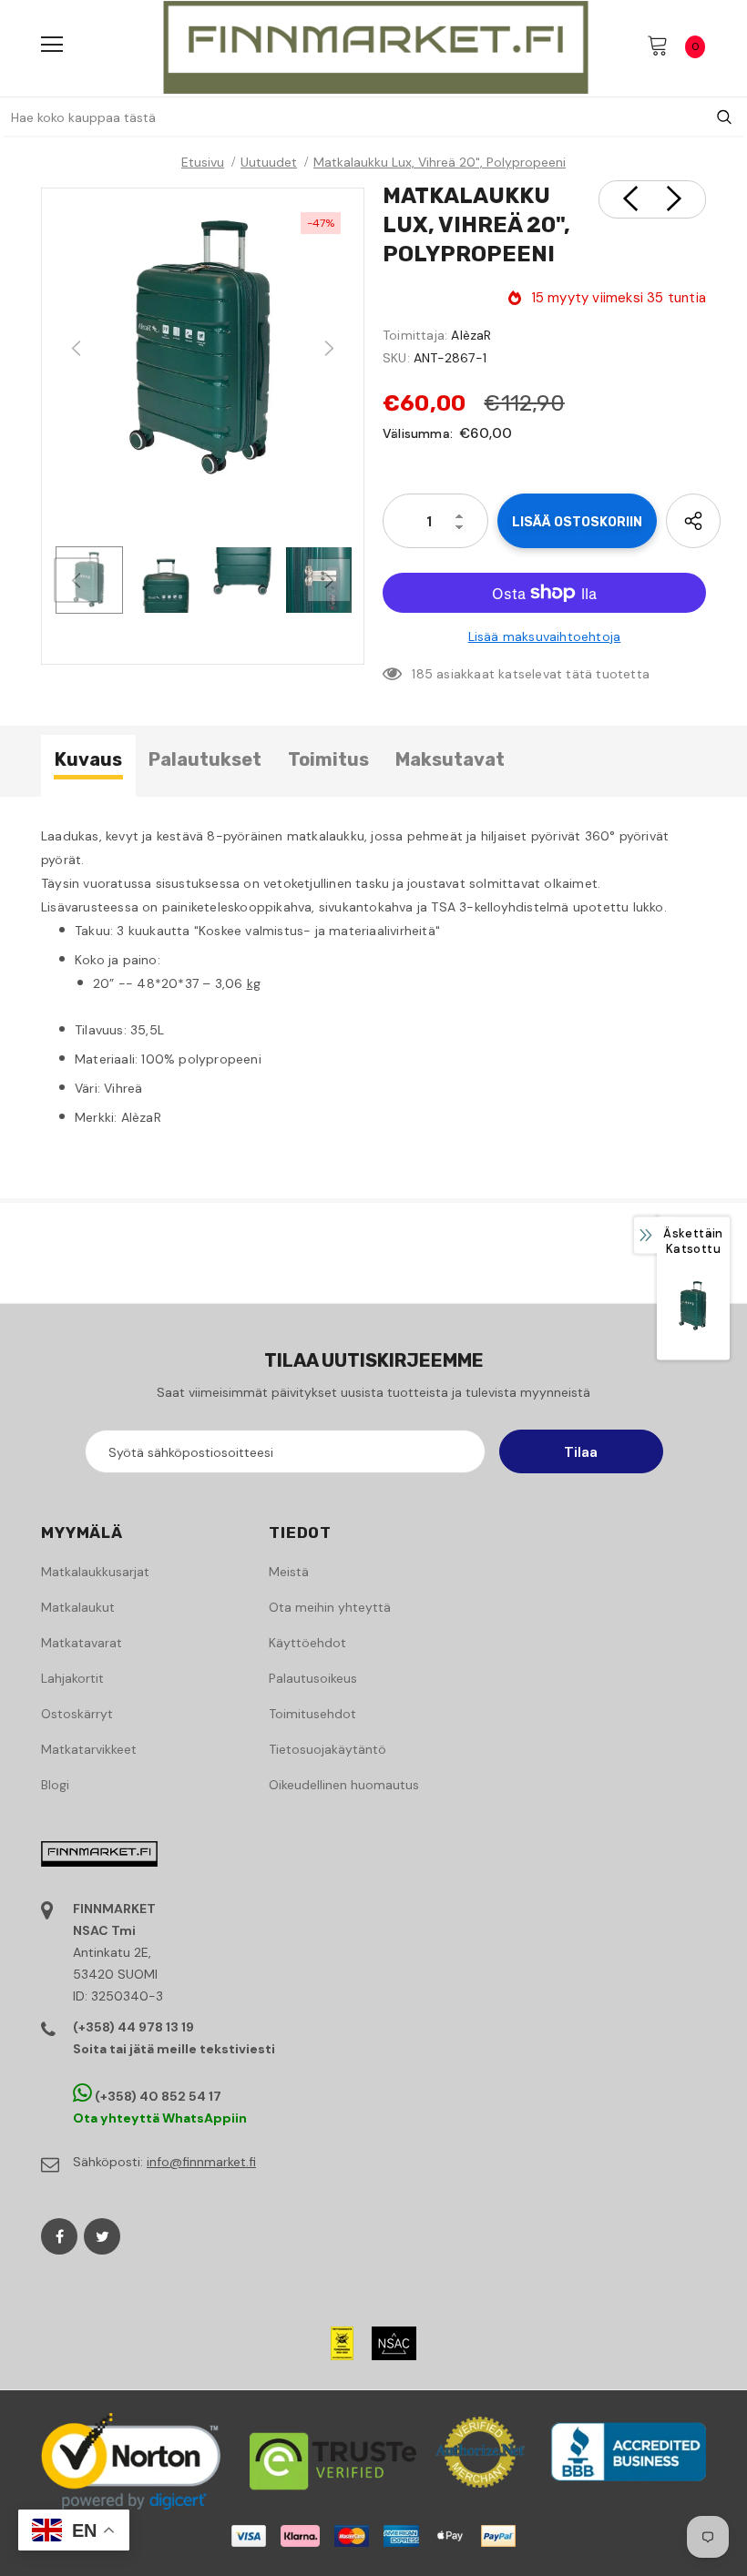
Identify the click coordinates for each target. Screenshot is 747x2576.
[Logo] (376, 47)
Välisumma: (418, 433)
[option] (203, 349)
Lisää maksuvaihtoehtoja (545, 636)
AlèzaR (471, 335)
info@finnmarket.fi (201, 2162)
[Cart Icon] (658, 45)
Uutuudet (269, 162)
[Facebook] (59, 2236)
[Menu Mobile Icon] (52, 45)
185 (422, 674)
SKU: (396, 358)
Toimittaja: (415, 335)
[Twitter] (102, 2236)
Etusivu (203, 162)
